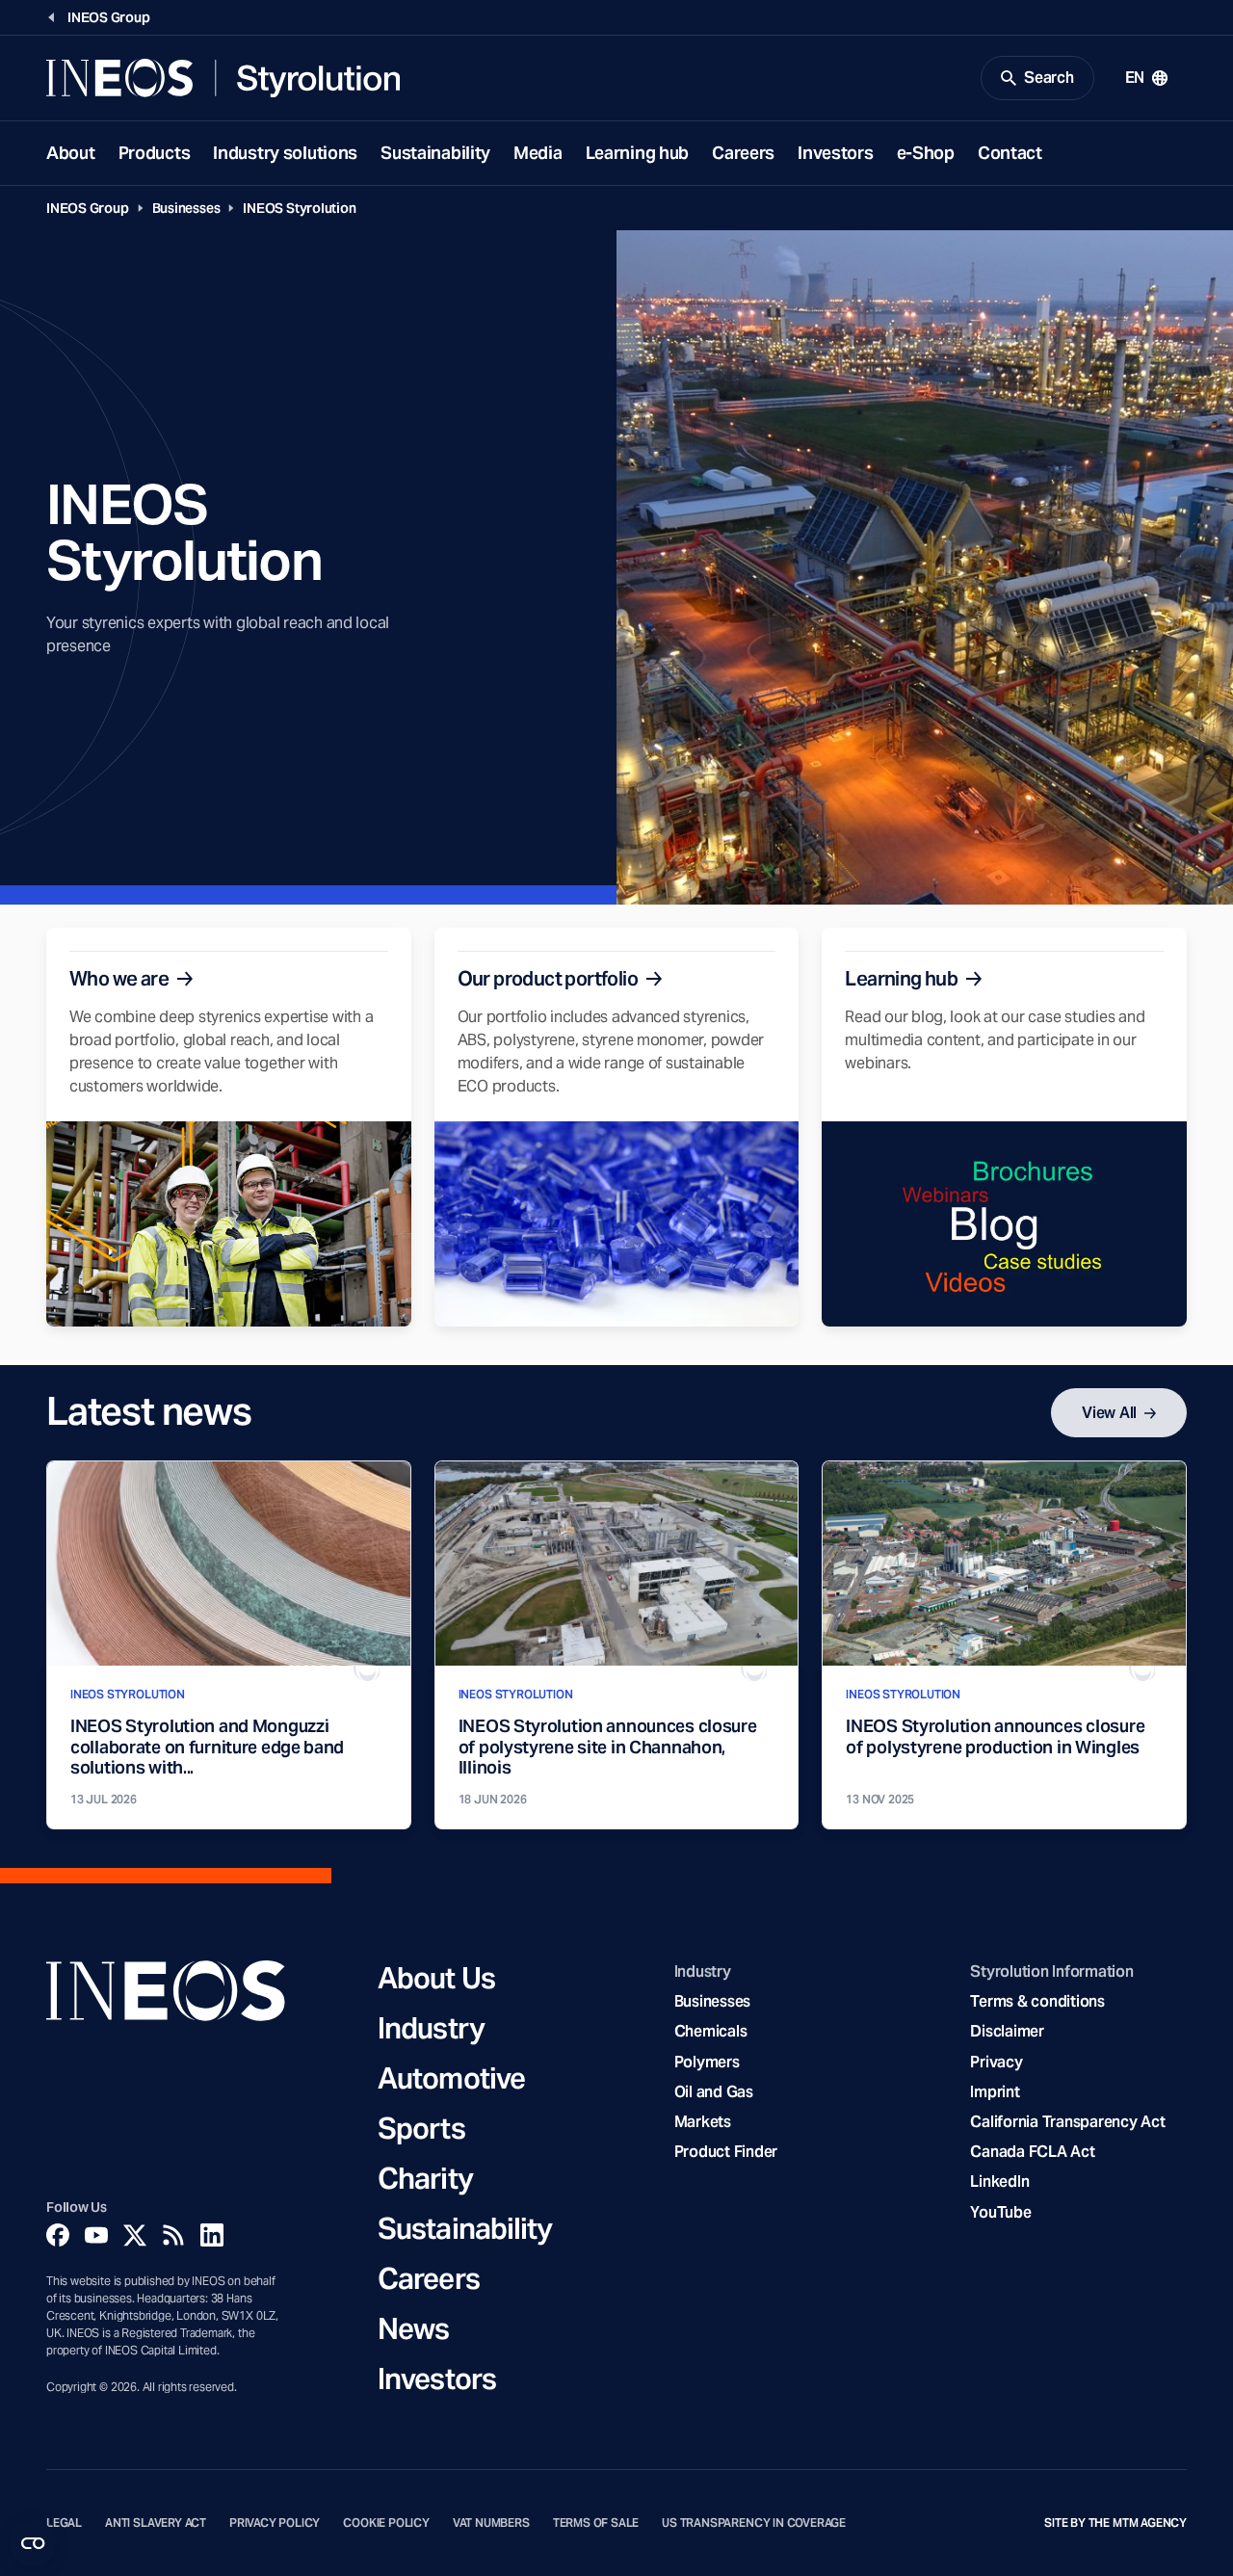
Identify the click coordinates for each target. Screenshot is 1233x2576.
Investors (835, 153)
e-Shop (926, 153)
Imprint (995, 2092)
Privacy (996, 2062)
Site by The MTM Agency (1115, 2523)
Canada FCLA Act (1032, 2152)
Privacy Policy (275, 2523)
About (71, 153)
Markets (703, 2122)
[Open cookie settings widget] (33, 2543)
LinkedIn (999, 2182)
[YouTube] (96, 2235)
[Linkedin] (212, 2235)
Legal (64, 2523)
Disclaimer (1007, 2031)
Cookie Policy (386, 2523)
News (413, 2328)
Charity (425, 2178)
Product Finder (726, 2152)
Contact (1010, 153)
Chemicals (711, 2031)
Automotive (451, 2078)
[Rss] (173, 2235)
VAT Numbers (491, 2523)
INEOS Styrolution (299, 208)
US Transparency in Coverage (754, 2523)
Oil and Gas (714, 2092)
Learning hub (638, 153)
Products (155, 153)
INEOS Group (88, 208)
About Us (436, 1978)
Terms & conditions (1037, 2001)
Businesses (186, 208)
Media (538, 153)
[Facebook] (58, 2235)
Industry (431, 2028)
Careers (743, 153)
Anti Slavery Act (156, 2523)
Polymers (707, 2062)
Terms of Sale (596, 2523)
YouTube (1000, 2212)
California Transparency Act (1067, 2122)
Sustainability (435, 153)
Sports (421, 2128)
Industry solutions (285, 153)
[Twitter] (135, 2235)
